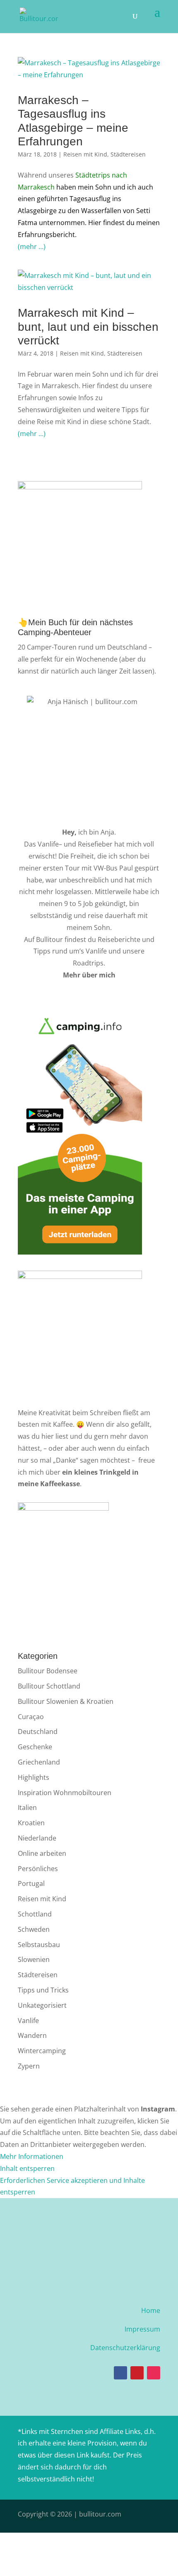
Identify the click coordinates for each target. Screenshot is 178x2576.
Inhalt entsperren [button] (27, 2168)
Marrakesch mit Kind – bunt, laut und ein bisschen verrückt (88, 327)
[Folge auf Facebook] (120, 2373)
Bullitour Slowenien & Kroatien (66, 1701)
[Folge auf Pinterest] (137, 2373)
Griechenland (39, 1762)
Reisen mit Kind (85, 154)
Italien (27, 1807)
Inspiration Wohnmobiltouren (65, 1793)
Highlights (34, 1777)
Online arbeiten (42, 1853)
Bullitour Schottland (49, 1686)
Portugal (31, 1883)
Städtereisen (128, 154)
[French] (144, 473)
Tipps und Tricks (43, 1990)
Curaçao (31, 1717)
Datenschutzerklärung (125, 2348)
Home (151, 2310)
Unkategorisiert (42, 2005)
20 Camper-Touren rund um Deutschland (82, 647)
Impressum (142, 2329)
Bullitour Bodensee (48, 1671)
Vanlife (48, 844)
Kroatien (31, 1823)
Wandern (32, 2035)
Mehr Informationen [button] (32, 2156)
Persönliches (38, 1869)
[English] (134, 473)
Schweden (34, 1929)
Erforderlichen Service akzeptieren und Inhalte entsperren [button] (72, 2186)
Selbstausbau (39, 1945)
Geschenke (35, 1747)
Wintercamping (42, 2051)
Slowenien (34, 1959)
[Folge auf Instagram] (154, 2373)
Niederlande (37, 1838)
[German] (155, 473)
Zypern (29, 2066)
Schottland (35, 1914)
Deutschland (38, 1732)
